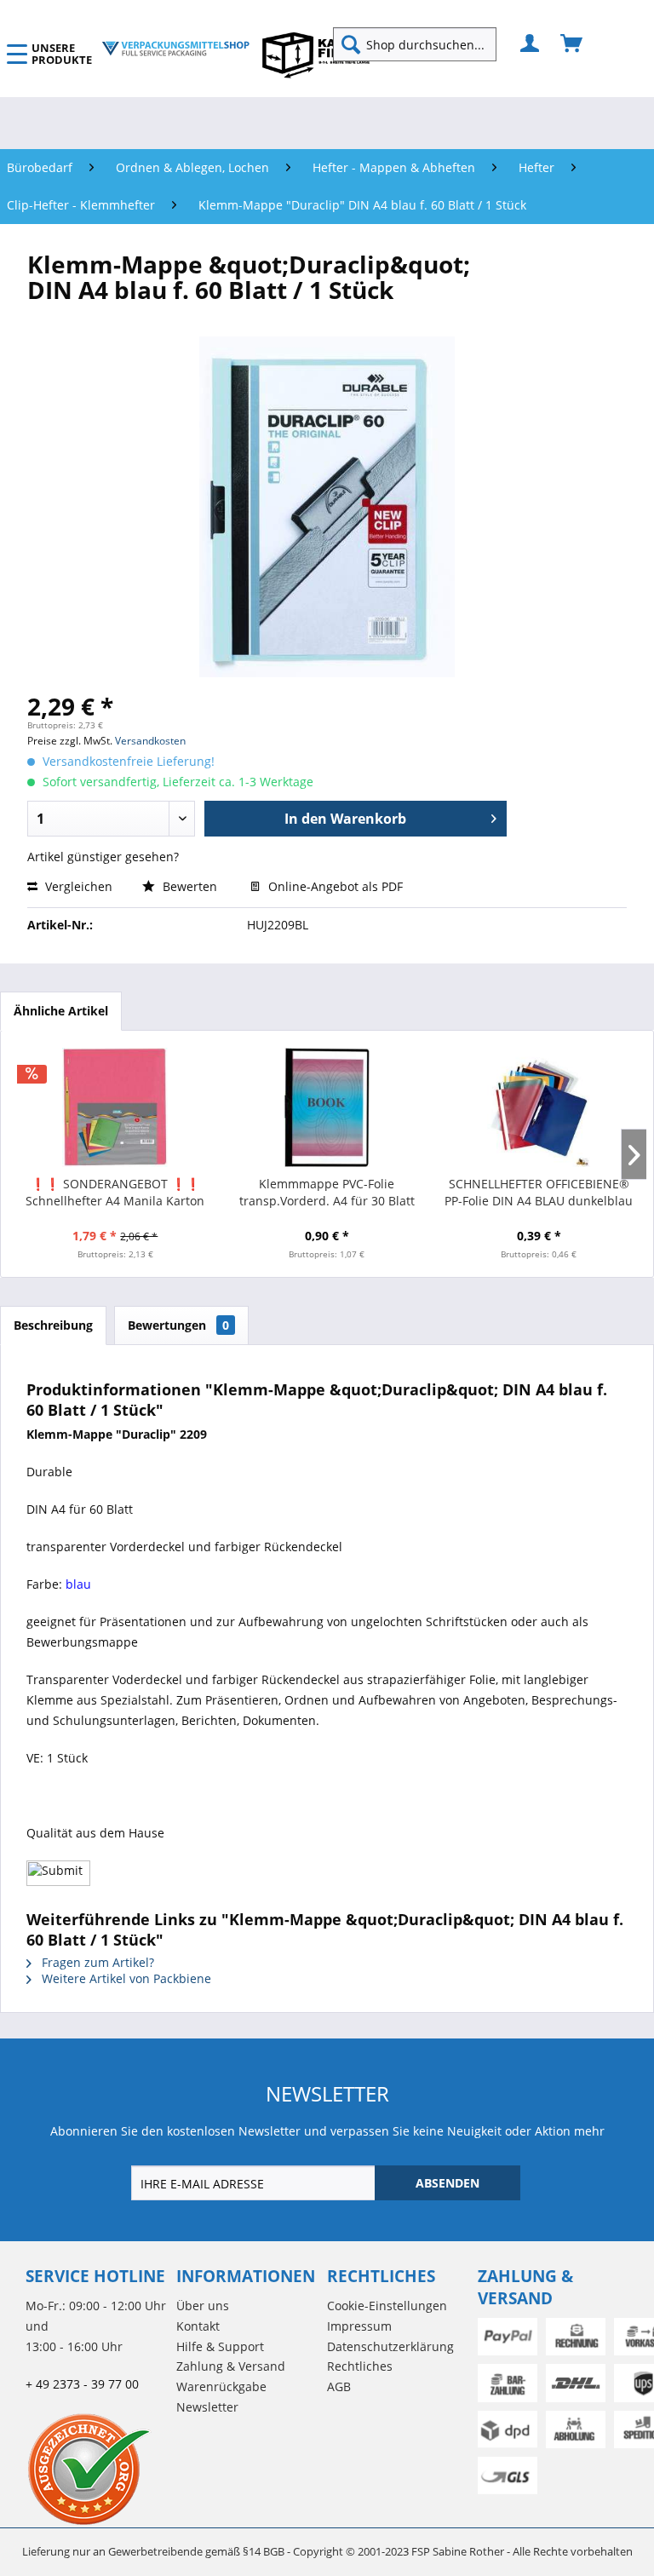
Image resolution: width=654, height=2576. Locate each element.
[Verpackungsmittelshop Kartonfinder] (316, 55)
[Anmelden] (531, 44)
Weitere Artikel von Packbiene (125, 1978)
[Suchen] (351, 44)
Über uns (203, 2306)
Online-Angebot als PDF (334, 886)
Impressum (359, 2326)
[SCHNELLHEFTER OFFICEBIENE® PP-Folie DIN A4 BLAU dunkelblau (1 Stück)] (539, 1107)
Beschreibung (53, 1325)
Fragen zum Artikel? (96, 1962)
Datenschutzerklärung (390, 2346)
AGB (339, 2386)
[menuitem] (422, 44)
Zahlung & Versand (231, 2366)
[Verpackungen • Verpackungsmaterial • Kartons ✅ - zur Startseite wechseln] (176, 49)
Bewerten (190, 886)
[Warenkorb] (572, 44)
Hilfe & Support (220, 2346)
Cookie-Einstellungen (387, 2306)
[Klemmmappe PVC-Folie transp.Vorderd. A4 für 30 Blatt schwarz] (327, 1107)
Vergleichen (77, 886)
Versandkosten (150, 741)
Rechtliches (360, 2366)
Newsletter (207, 2407)
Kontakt (198, 2326)
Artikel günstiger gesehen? (103, 857)
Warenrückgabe (221, 2386)
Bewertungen (178, 1325)
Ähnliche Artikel (61, 1011)
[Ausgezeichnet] (97, 2469)
